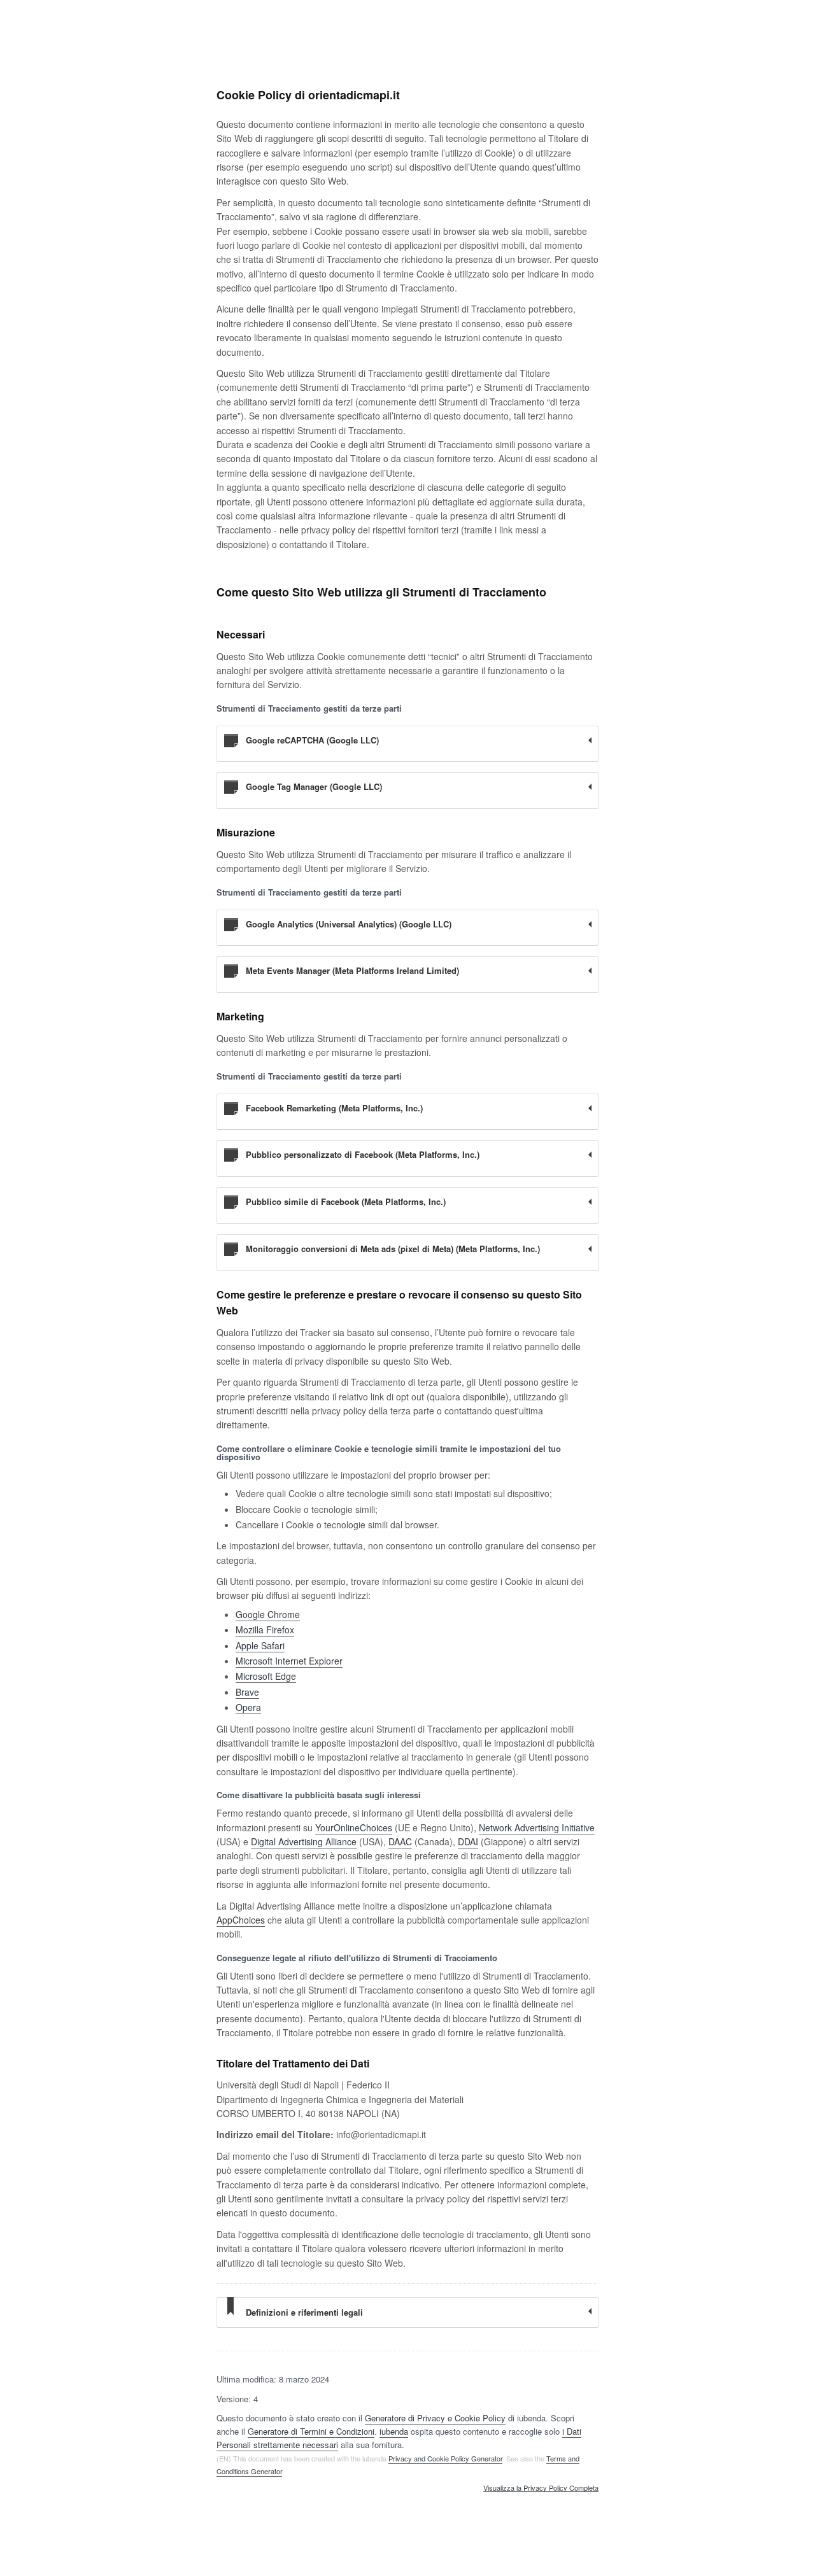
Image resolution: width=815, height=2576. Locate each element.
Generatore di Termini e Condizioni (311, 2431)
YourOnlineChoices (354, 1827)
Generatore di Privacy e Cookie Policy (435, 2418)
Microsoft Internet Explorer (289, 1661)
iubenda (394, 2431)
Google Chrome (268, 1614)
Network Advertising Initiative (537, 1827)
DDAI (468, 1841)
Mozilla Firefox (265, 1629)
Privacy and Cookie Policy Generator (445, 2458)
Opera (248, 1707)
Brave (247, 1692)
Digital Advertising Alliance (304, 1841)
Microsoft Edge (266, 1676)
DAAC (400, 1841)
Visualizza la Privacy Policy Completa (541, 2488)
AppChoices (241, 1920)
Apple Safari (260, 1645)
